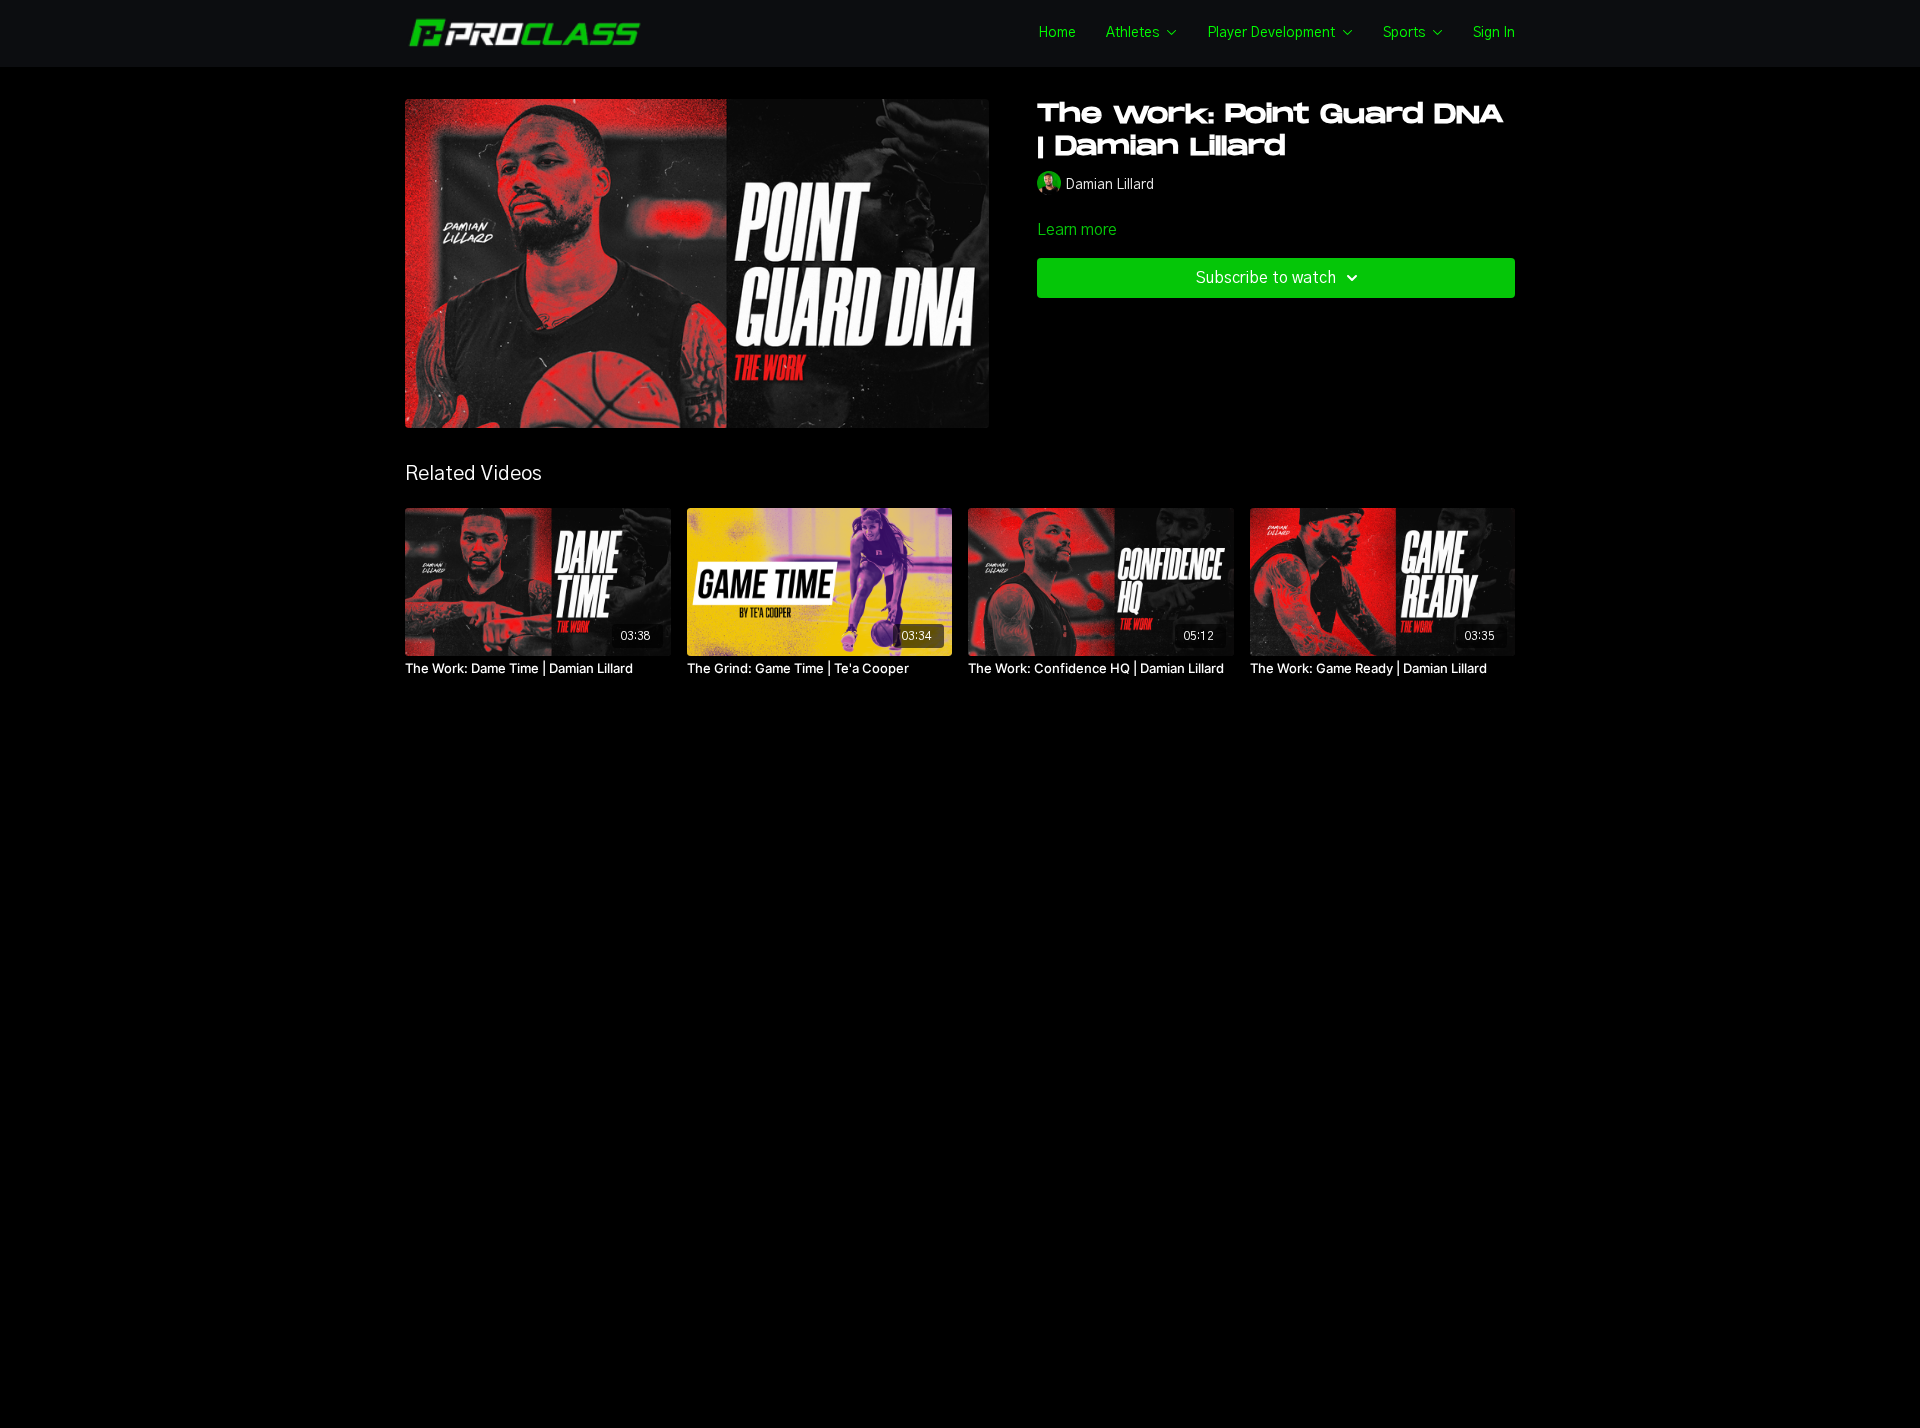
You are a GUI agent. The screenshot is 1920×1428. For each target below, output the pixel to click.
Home (1057, 33)
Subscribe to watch (1266, 278)
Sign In (1494, 33)
